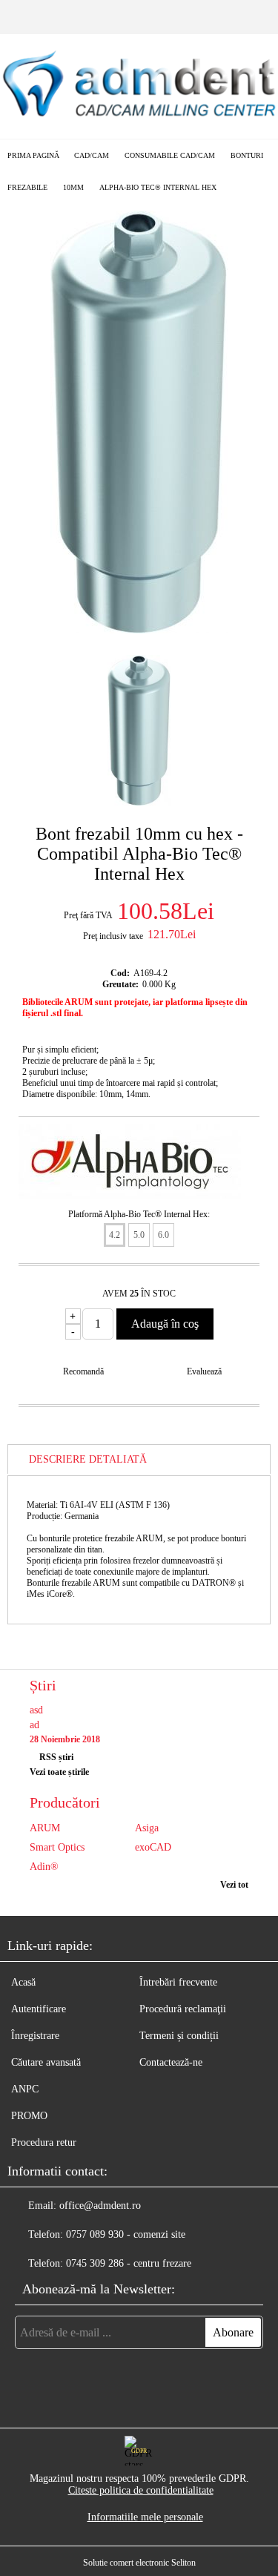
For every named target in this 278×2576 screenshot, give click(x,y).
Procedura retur (44, 2142)
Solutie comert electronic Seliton (139, 2563)
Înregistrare (35, 2036)
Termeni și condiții (179, 2036)
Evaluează (204, 1371)
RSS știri (56, 1757)
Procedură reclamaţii (183, 2009)
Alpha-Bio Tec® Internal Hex (158, 187)
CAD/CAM (92, 155)
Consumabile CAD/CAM (170, 155)
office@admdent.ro (100, 2206)
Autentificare (39, 2009)
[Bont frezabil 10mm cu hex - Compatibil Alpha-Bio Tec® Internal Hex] (139, 630)
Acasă (23, 1982)
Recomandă (83, 1371)
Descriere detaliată (88, 1459)
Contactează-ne (171, 2062)
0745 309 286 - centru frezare (129, 2263)
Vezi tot (234, 1885)
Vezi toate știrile (59, 1772)
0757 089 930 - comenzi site (126, 2234)
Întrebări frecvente (178, 1982)
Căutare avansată (46, 2062)
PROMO (29, 2116)
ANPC (25, 2089)
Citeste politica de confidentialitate (141, 2490)
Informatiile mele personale (145, 2517)
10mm (73, 187)
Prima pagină (33, 155)
